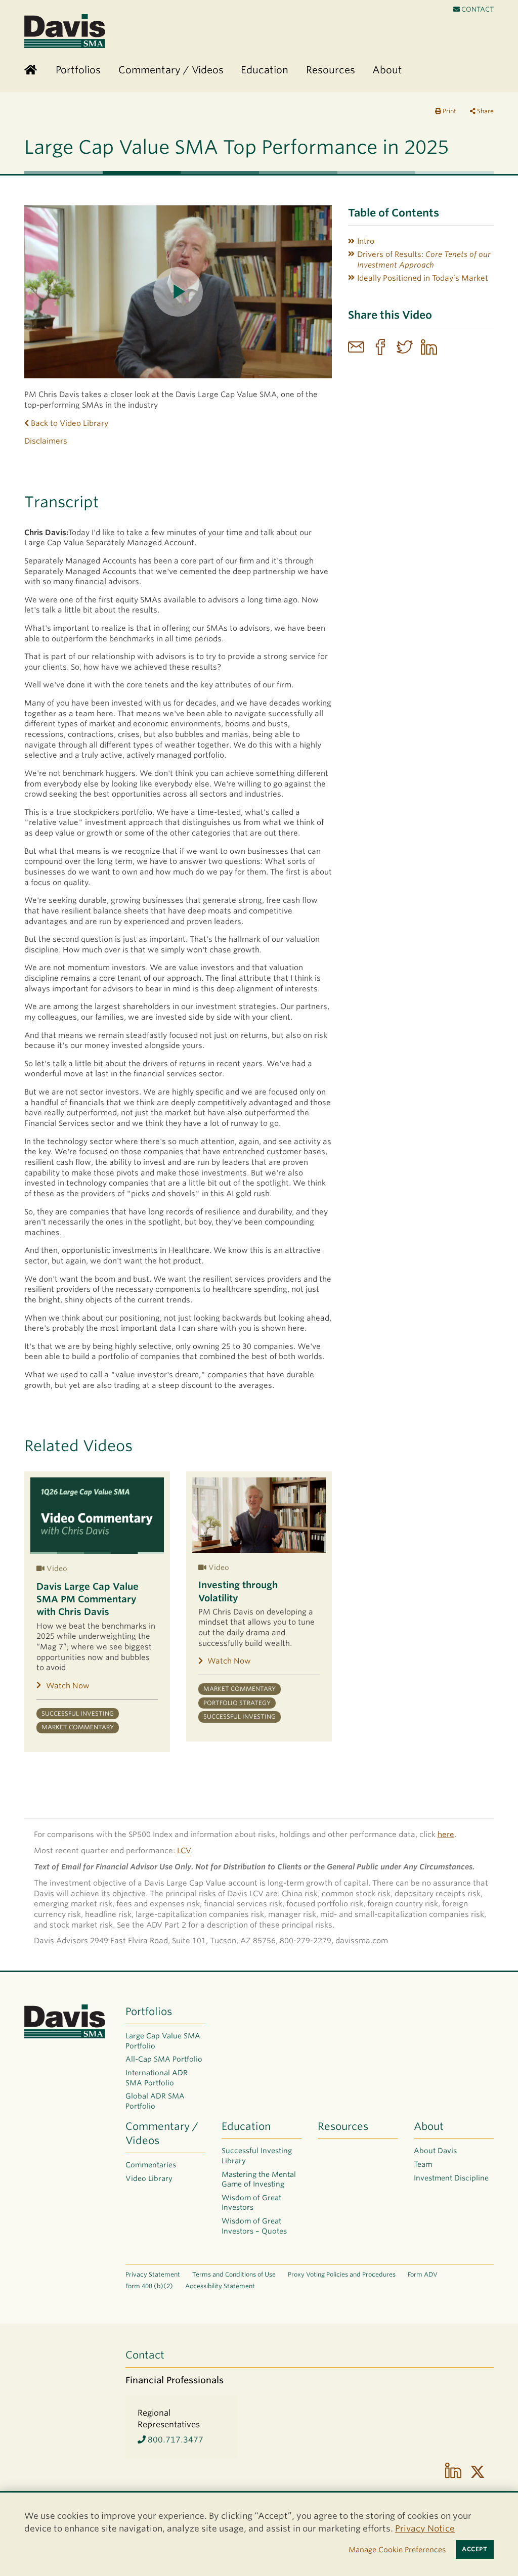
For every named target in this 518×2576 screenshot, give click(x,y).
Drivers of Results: (424, 260)
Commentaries (151, 2165)
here (446, 1835)
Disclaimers (46, 441)
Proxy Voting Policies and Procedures (342, 2274)
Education (246, 2126)
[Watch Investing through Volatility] (259, 1515)
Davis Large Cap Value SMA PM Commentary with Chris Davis (88, 1599)
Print (449, 111)
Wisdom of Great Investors (251, 2203)
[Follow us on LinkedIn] (453, 2472)
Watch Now (68, 1686)
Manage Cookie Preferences (397, 2549)
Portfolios (149, 2012)
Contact (477, 9)
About (429, 2126)
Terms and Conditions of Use (234, 2274)
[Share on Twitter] (405, 348)
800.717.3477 (175, 2440)
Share (485, 111)
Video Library (149, 2178)
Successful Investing (78, 1714)
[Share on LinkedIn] (429, 348)
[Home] (31, 71)
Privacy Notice (425, 2528)
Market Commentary (78, 1727)
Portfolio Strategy (237, 1703)
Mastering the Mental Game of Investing (259, 2179)
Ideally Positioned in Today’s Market (423, 278)
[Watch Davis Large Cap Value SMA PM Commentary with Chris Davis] (97, 1516)
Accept (474, 2549)
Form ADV (423, 2274)
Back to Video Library (69, 423)
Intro (366, 241)
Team (423, 2164)
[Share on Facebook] (380, 348)
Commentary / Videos (162, 2133)
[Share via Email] (356, 348)
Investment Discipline (451, 2178)
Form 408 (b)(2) (149, 2286)
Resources (343, 2126)
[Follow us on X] (478, 2472)
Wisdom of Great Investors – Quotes (254, 2226)
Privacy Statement (153, 2274)
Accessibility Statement (220, 2286)
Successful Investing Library (257, 2156)
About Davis (435, 2151)
